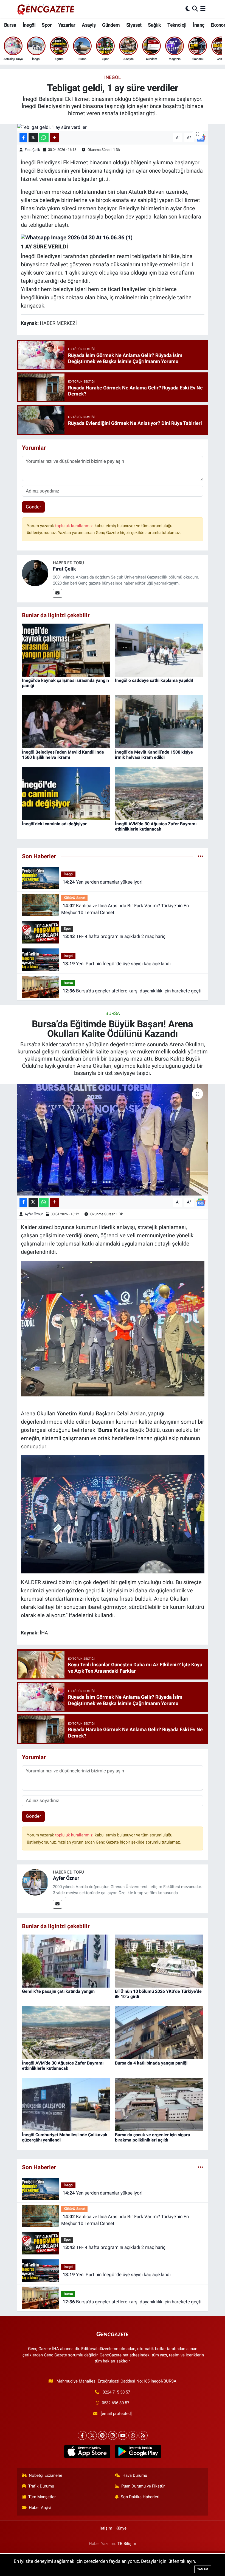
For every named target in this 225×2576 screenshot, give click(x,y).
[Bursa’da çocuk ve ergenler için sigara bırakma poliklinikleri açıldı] (159, 2104)
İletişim (105, 2528)
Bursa (10, 25)
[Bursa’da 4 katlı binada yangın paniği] (159, 2032)
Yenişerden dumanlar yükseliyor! (102, 882)
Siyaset (134, 25)
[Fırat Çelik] (35, 572)
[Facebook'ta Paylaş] (23, 138)
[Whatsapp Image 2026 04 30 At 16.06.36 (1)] (77, 237)
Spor (47, 25)
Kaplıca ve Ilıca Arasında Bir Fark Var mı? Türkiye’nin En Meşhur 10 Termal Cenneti (125, 909)
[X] (92, 2435)
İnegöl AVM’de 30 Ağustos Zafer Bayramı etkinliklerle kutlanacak (156, 826)
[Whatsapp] (133, 2435)
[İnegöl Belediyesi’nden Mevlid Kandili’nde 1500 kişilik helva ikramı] (66, 721)
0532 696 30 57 (116, 2403)
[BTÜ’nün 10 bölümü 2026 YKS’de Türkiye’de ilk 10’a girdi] (159, 1961)
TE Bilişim (127, 2544)
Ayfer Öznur (34, 1214)
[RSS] (143, 2435)
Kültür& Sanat (74, 898)
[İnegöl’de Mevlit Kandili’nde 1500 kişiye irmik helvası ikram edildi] (159, 721)
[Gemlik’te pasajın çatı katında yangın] (66, 1961)
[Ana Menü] (203, 9)
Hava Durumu (135, 2475)
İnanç (199, 25)
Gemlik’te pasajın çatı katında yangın (58, 1991)
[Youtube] (123, 2435)
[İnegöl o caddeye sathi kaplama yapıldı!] (159, 650)
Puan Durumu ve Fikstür (143, 2486)
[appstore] (87, 2452)
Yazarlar (67, 25)
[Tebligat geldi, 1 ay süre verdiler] (113, 127)
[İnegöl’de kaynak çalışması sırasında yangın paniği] (66, 650)
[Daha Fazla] (54, 138)
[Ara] (195, 9)
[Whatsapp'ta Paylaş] (44, 138)
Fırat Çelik (32, 150)
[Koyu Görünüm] (188, 9)
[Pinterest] (102, 2435)
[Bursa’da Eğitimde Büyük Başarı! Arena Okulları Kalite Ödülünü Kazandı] (113, 1140)
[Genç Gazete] (46, 9)
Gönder (33, 507)
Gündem (111, 25)
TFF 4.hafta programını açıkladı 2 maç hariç (114, 936)
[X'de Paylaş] (33, 138)
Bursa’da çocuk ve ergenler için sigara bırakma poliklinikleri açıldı (153, 2137)
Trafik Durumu (41, 2486)
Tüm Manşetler (42, 2497)
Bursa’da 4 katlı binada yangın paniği (151, 2063)
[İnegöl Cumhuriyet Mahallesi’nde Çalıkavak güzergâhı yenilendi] (66, 2104)
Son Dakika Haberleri (140, 2497)
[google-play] (138, 2452)
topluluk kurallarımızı (75, 526)
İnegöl (29, 25)
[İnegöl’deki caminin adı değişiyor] (66, 793)
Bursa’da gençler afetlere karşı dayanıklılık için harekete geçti (132, 991)
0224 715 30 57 (116, 2392)
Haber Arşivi (40, 2508)
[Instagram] (113, 2435)
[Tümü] (200, 856)
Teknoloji (177, 25)
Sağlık (154, 25)
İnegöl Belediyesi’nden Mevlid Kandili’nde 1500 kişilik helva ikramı (63, 755)
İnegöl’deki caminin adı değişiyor (54, 824)
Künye (121, 2528)
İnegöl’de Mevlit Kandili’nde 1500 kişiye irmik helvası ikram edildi (154, 755)
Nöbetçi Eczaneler (46, 2475)
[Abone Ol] (201, 1202)
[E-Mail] (57, 593)
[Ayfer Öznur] (35, 1882)
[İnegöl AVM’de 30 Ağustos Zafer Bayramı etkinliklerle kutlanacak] (159, 793)
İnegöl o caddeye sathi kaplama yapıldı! (154, 680)
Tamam (203, 2569)
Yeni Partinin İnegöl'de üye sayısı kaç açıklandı (117, 964)
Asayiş (89, 25)
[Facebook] (82, 2435)
